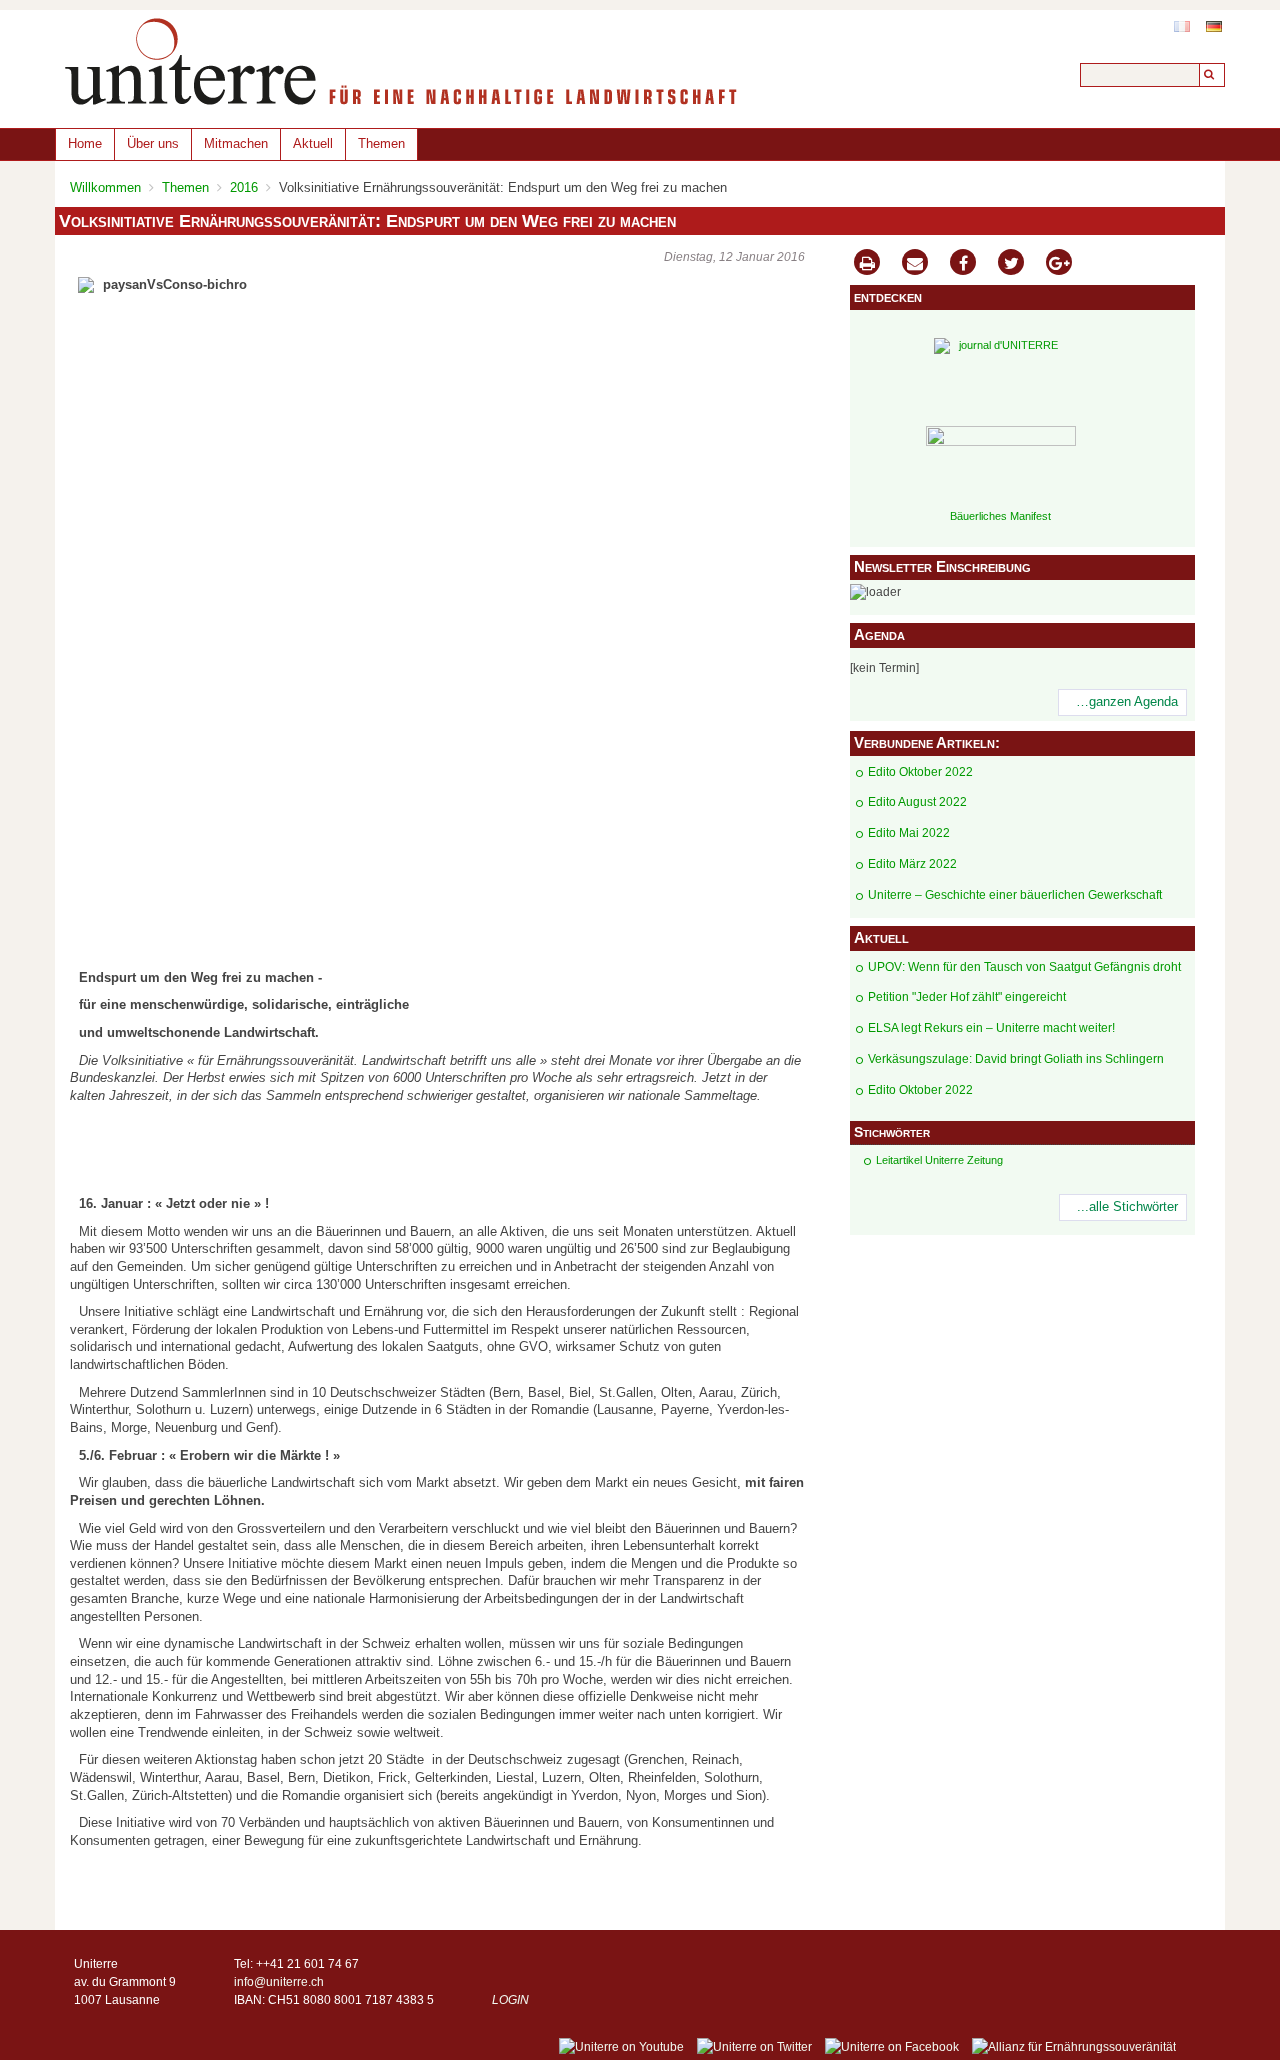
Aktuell (313, 143)
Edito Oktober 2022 (920, 772)
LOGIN (510, 2000)
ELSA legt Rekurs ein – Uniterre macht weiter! (991, 1028)
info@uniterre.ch (279, 1982)
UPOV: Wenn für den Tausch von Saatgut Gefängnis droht (1024, 967)
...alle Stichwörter (1127, 1207)
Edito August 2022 (917, 802)
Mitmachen (236, 143)
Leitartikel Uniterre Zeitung (939, 1160)
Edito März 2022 (912, 864)
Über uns (153, 143)
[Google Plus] (1059, 264)
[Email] (915, 264)
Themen (381, 143)
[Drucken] (867, 264)
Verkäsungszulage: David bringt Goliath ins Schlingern (1016, 1059)
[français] (1182, 26)
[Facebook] (963, 264)
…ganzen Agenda (1127, 702)
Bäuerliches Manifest (1000, 516)
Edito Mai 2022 (909, 833)
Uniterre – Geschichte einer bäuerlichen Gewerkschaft (1015, 895)
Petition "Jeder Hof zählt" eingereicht (967, 997)
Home (85, 143)
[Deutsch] (1214, 26)
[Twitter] (1011, 264)
